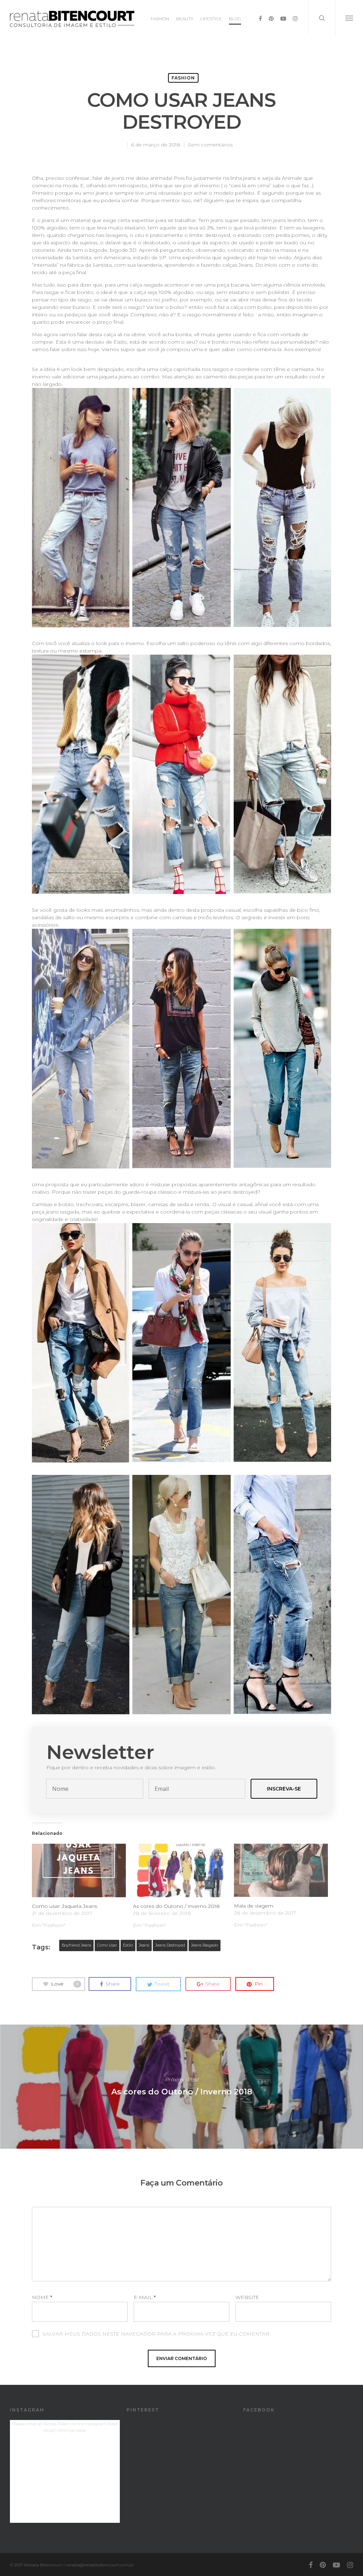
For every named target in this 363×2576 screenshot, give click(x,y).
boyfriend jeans (76, 1945)
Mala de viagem (254, 1906)
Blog (235, 19)
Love (65, 1983)
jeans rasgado (205, 1945)
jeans (144, 1945)
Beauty (185, 19)
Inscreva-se (284, 1789)
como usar (107, 1945)
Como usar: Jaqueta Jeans (65, 1906)
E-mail (145, 2297)
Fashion (160, 19)
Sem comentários (210, 145)
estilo (128, 1945)
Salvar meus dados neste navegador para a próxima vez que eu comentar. (157, 2334)
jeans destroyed (170, 1945)
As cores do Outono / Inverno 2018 (176, 1906)
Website (247, 2297)
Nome (42, 2297)
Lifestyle (211, 19)
